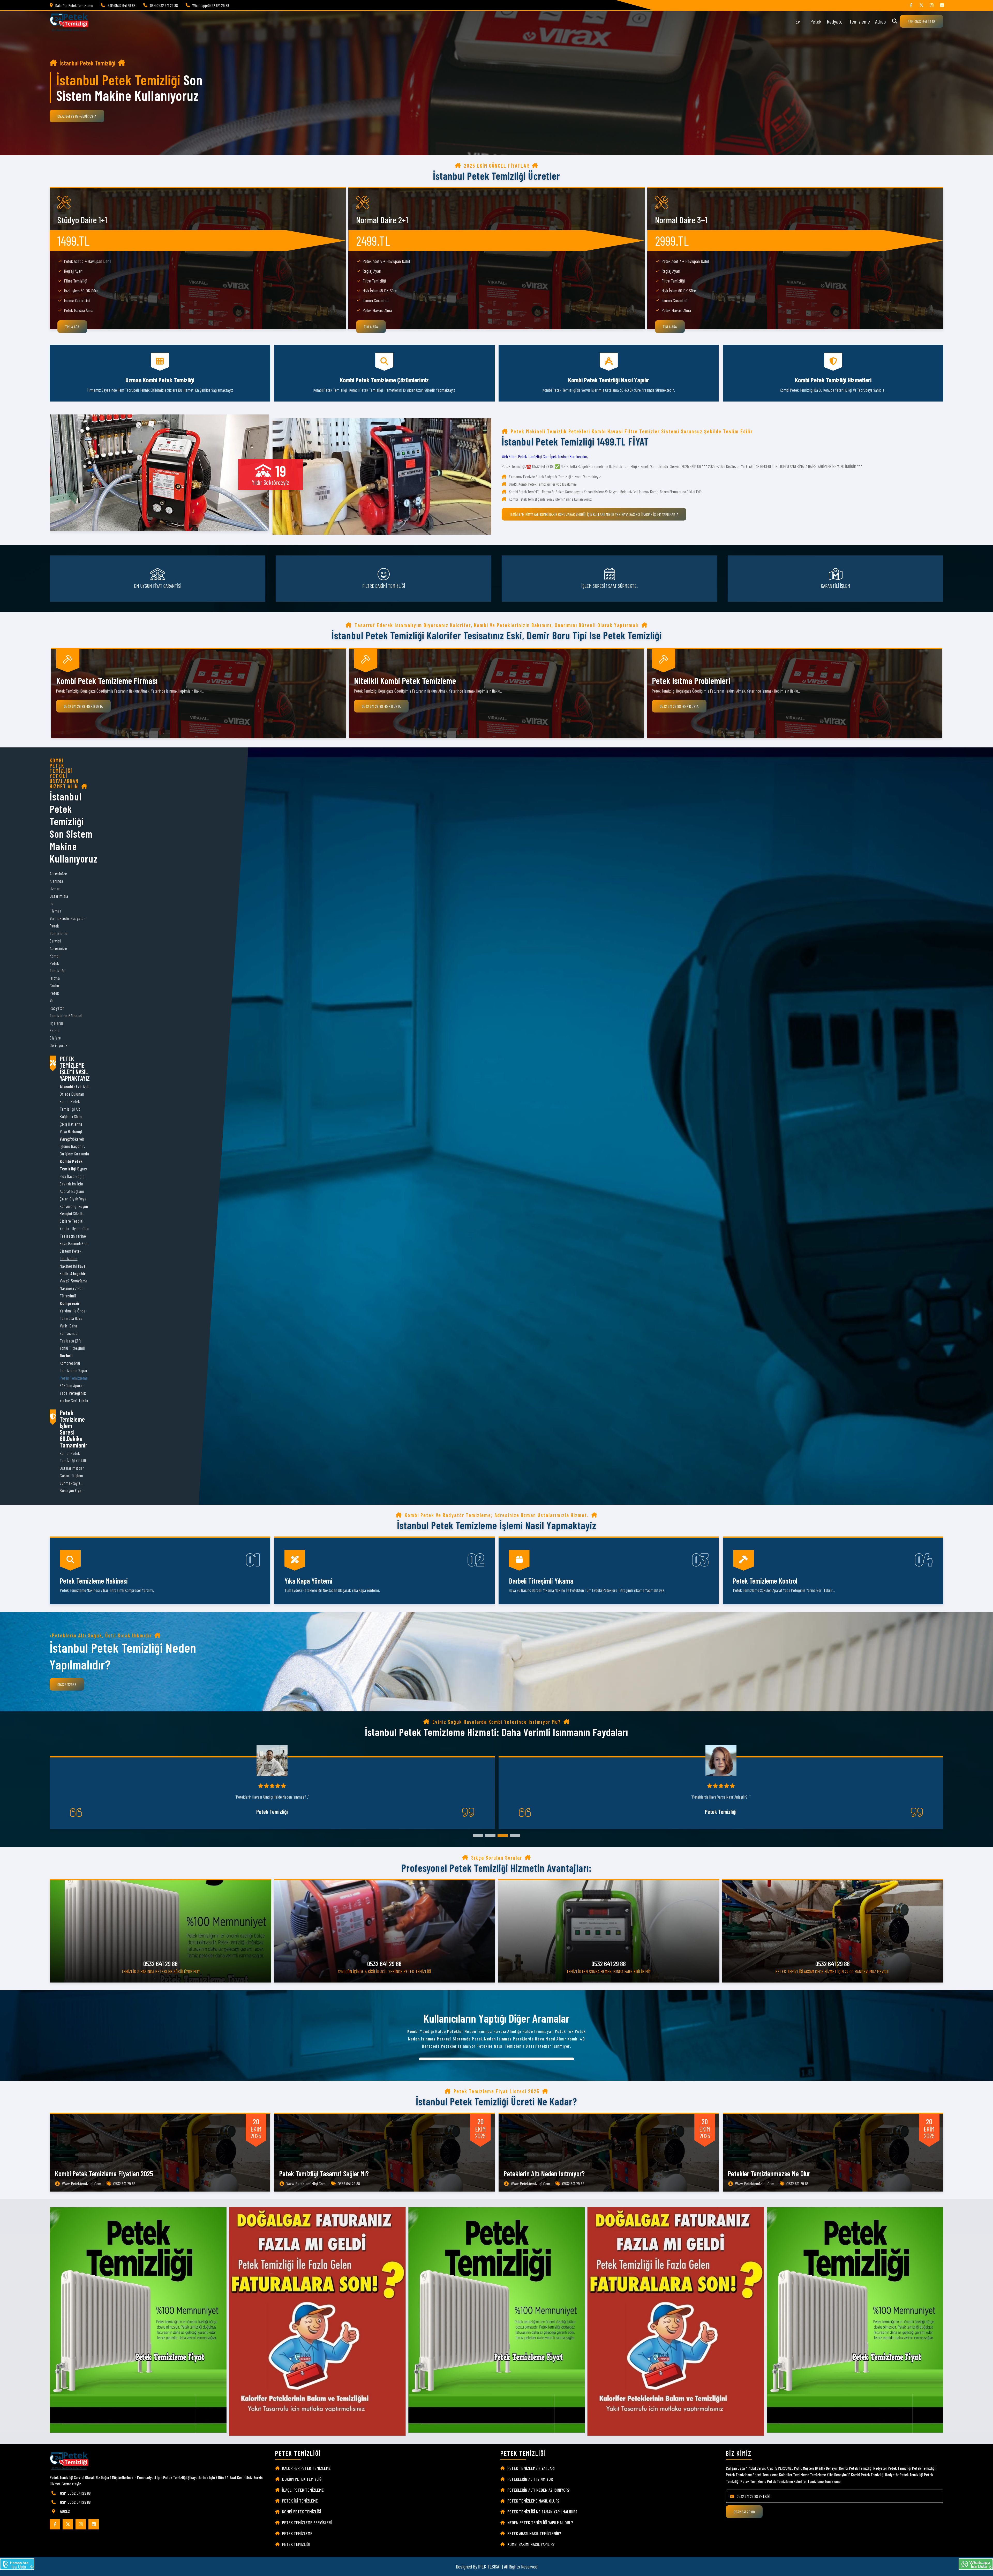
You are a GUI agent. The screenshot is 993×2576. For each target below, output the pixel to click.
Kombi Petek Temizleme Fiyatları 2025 (104, 2173)
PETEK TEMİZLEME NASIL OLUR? (533, 2501)
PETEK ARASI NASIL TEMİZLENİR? (534, 2533)
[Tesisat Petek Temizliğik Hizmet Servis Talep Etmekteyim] (17, 2564)
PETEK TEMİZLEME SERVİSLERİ (307, 2522)
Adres (880, 21)
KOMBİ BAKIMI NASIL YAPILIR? (531, 2544)
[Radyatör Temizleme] (921, 5)
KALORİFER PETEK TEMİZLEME (306, 2468)
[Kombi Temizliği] (911, 5)
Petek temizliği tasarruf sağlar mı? (324, 2173)
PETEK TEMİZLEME (297, 2533)
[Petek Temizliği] (932, 5)
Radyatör (835, 21)
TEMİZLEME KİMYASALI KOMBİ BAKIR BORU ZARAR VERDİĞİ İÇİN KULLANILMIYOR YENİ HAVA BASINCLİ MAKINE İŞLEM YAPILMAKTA (594, 514)
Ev (798, 21)
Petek (816, 21)
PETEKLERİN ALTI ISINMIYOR (530, 2479)
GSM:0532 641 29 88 (922, 21)
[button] (478, 1836)
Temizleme (860, 21)
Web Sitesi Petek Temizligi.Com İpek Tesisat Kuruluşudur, (545, 456)
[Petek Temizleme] (942, 5)
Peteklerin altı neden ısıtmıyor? (544, 2173)
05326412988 (67, 1684)
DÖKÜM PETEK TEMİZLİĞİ (302, 2479)
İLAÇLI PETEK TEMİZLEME (303, 2490)
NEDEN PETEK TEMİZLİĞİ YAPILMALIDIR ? (540, 2522)
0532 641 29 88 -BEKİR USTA (77, 116)
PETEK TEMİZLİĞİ (296, 2544)
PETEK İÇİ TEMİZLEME (300, 2501)
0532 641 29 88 (744, 2512)
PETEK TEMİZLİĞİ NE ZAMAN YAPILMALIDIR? (542, 2512)
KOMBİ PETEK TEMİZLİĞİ (302, 2512)
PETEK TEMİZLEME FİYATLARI (531, 2468)
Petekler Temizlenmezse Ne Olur (769, 2173)
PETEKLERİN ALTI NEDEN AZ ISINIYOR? (539, 2490)
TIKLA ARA (72, 327)
